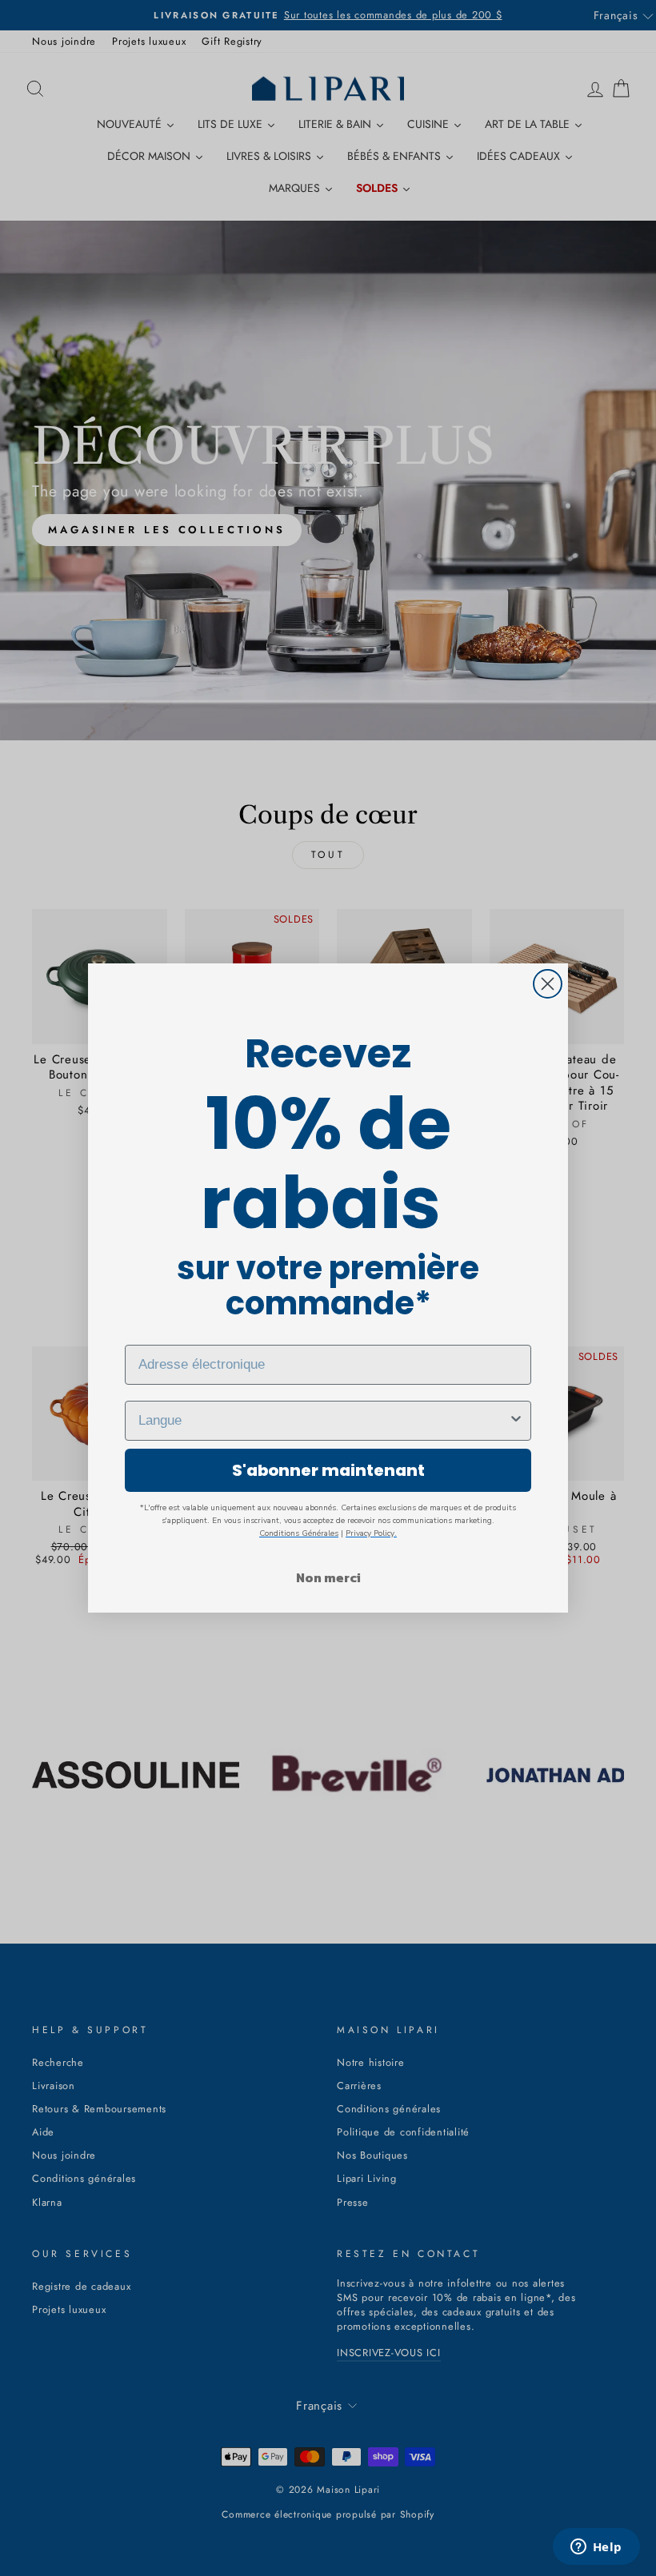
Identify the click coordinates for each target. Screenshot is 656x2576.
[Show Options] (516, 1421)
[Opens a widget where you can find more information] (596, 2548)
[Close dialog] (548, 984)
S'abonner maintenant (328, 1470)
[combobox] (323, 1421)
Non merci (328, 1577)
